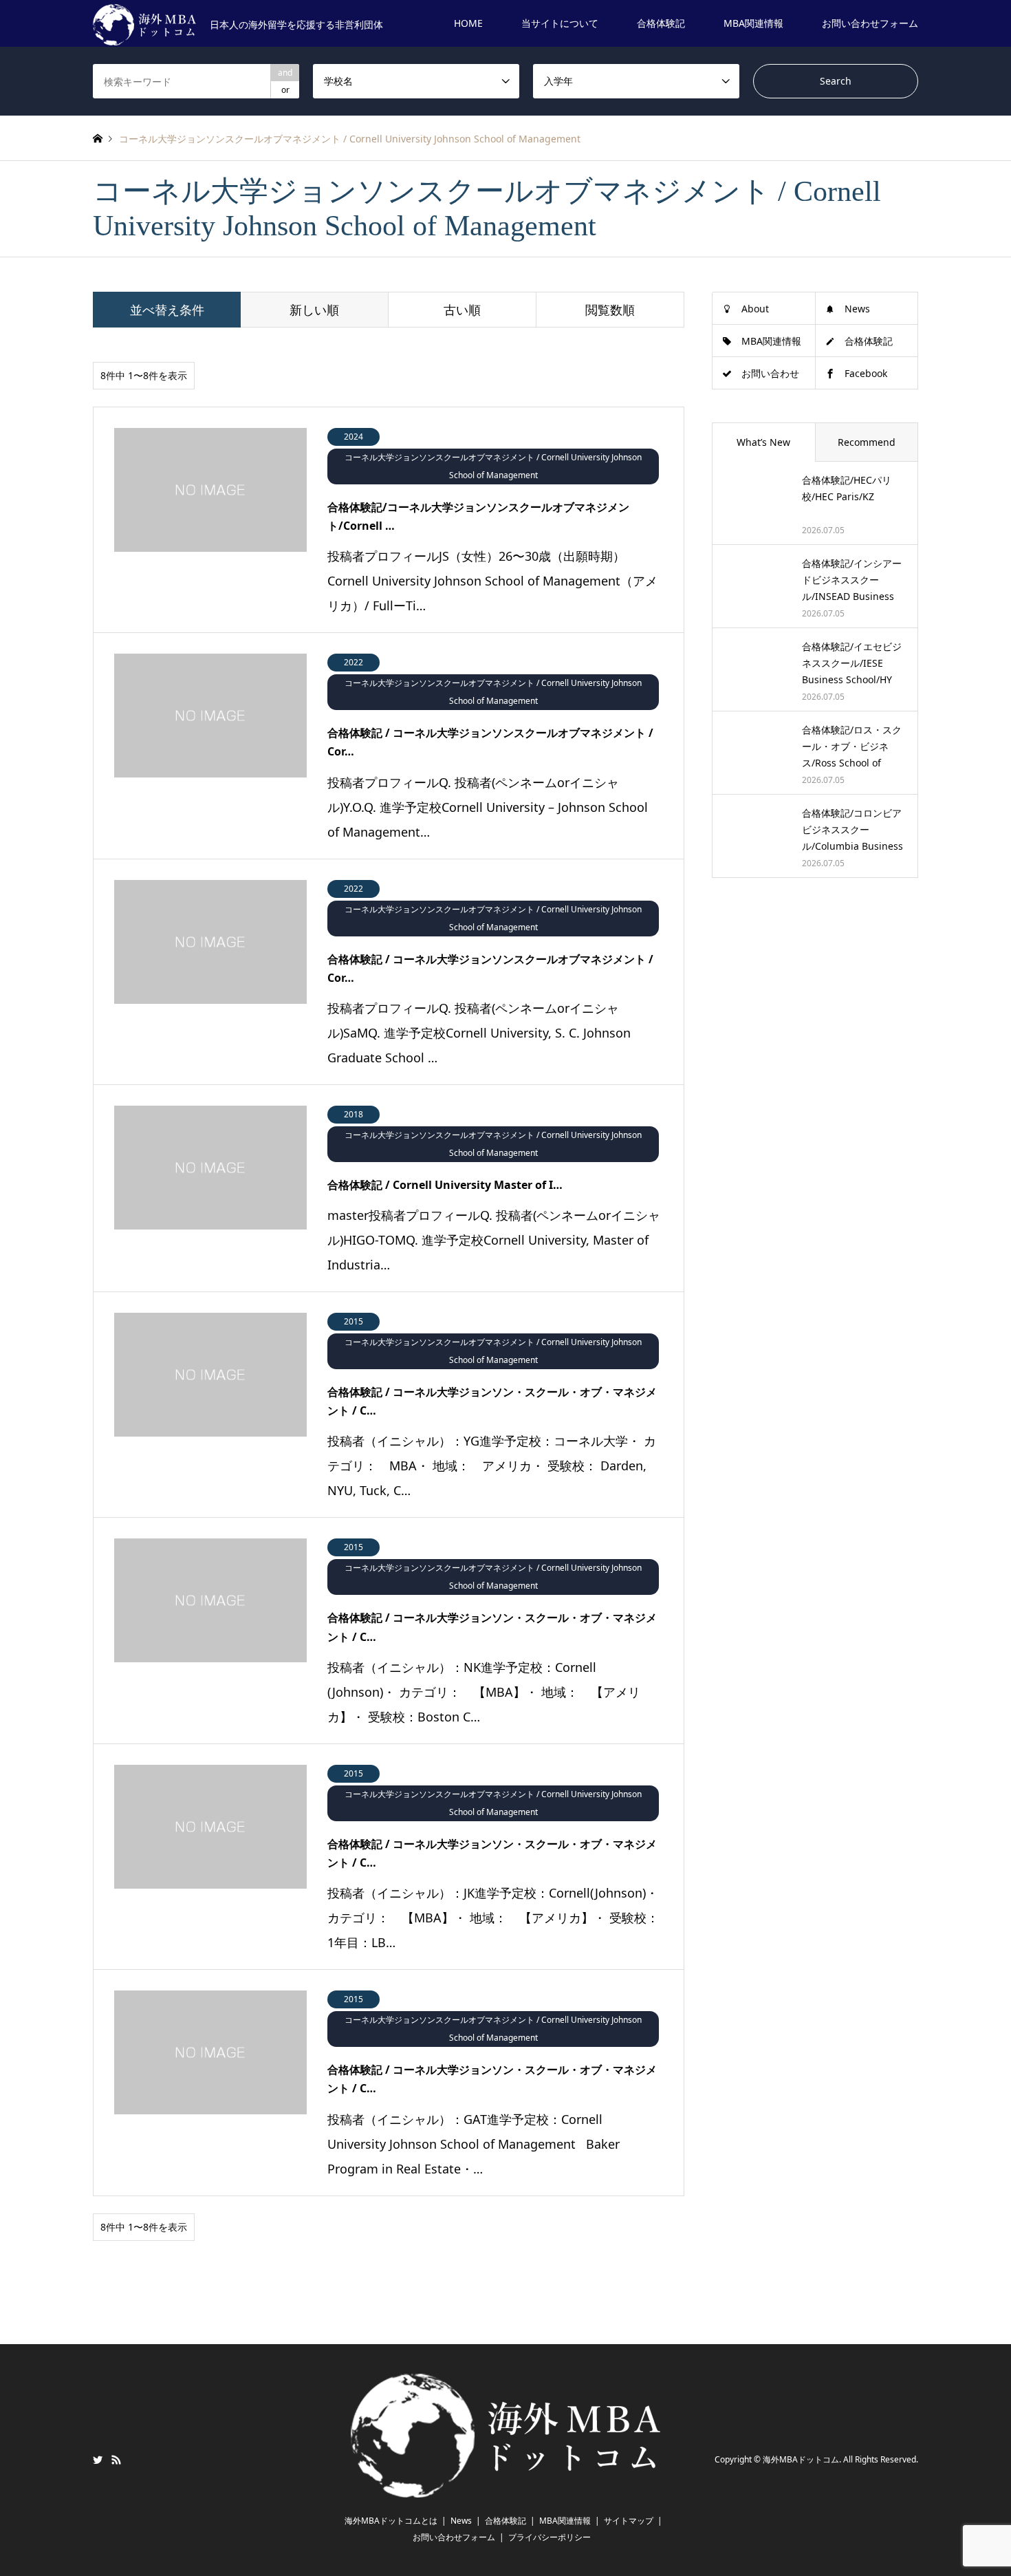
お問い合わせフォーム (870, 23)
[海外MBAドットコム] (505, 2489)
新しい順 (314, 310)
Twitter (98, 2460)
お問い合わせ (770, 373)
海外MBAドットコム (801, 2460)
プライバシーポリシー (550, 2537)
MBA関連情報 (753, 23)
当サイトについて (560, 23)
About (755, 309)
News (857, 309)
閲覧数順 (610, 310)
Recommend (867, 442)
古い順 (462, 310)
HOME (468, 23)
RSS (116, 2460)
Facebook (866, 373)
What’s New (763, 442)
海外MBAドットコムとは (391, 2521)
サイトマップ (629, 2521)
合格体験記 (661, 23)
